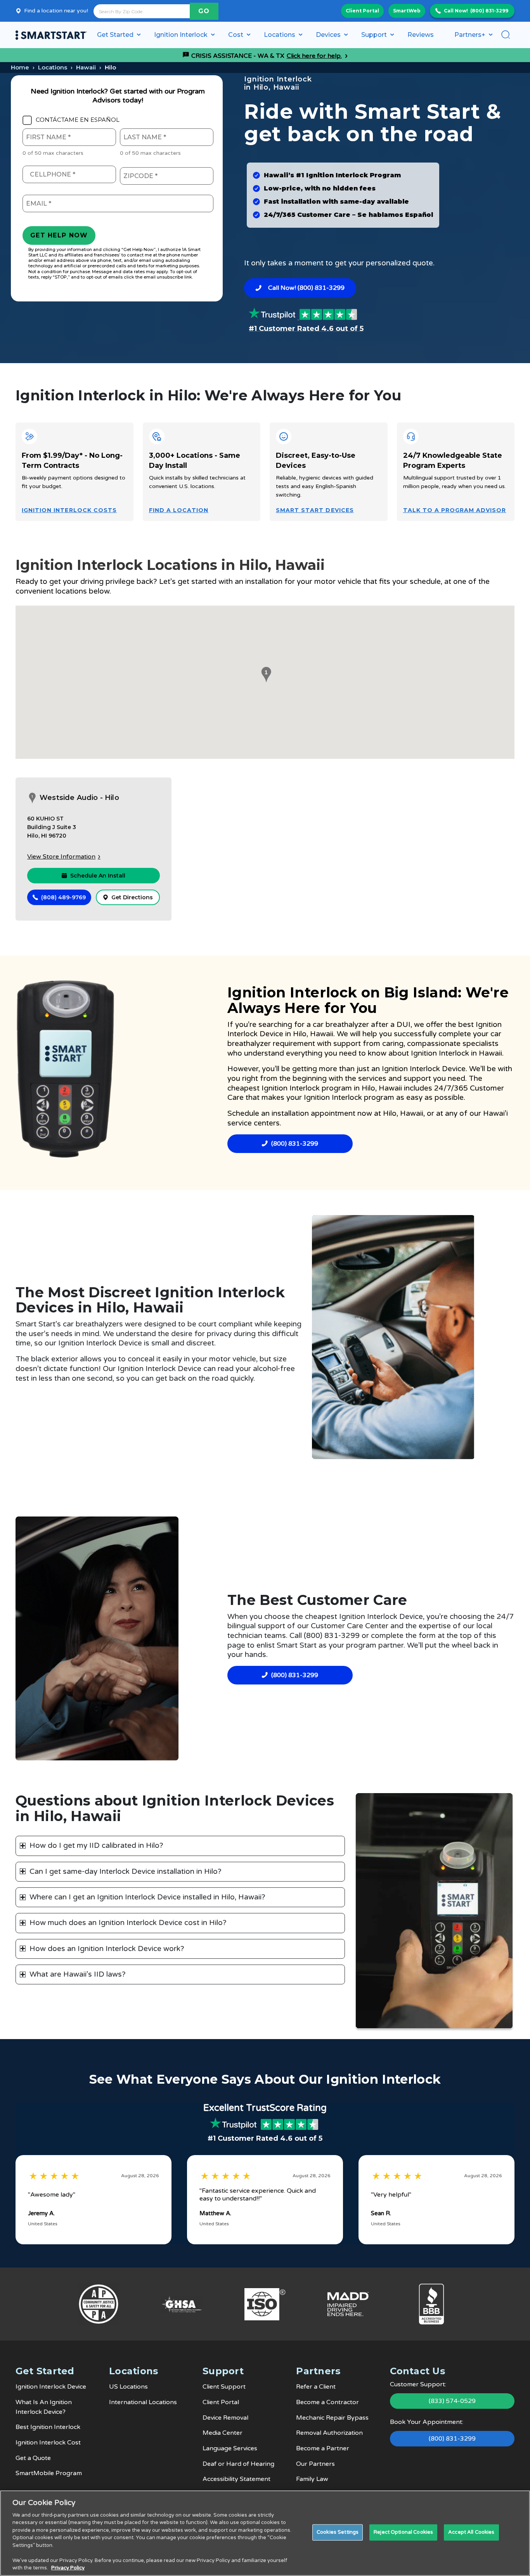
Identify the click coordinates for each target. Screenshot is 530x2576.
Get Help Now (59, 235)
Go (204, 11)
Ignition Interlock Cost (48, 2443)
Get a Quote (33, 2458)
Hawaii (86, 67)
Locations (53, 67)
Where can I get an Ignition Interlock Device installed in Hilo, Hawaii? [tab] (147, 1897)
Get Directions (132, 897)
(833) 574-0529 (452, 2401)
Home (20, 67)
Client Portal (362, 11)
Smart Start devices (315, 510)
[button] (265, 675)
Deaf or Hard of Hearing (238, 2464)
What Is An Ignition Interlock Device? (44, 2407)
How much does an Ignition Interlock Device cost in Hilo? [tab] (128, 1923)
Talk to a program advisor (455, 510)
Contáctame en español (78, 120)
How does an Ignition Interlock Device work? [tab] (107, 1949)
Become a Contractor (327, 2402)
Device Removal (225, 2418)
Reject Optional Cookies (403, 2532)
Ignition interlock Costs (69, 510)
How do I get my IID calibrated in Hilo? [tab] (96, 1845)
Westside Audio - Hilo (79, 798)
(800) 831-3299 (489, 11)
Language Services (230, 2448)
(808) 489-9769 (63, 897)
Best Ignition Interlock (48, 2427)
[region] (265, 2533)
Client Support (224, 2387)
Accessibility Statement (236, 2479)
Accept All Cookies (471, 2532)
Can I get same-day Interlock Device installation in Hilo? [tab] (126, 1871)
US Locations (128, 2387)
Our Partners (315, 2464)
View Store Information (61, 857)
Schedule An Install (98, 876)
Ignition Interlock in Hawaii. (457, 1053)
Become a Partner (323, 2448)
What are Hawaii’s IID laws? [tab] (78, 1974)
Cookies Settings (338, 2532)
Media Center (223, 2433)
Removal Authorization (329, 2433)
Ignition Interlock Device (51, 2387)
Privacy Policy (68, 2568)
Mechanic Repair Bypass (332, 2418)
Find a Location (179, 510)
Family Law (312, 2479)
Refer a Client (316, 2387)
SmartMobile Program (49, 2473)
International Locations (143, 2402)
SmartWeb (407, 11)
